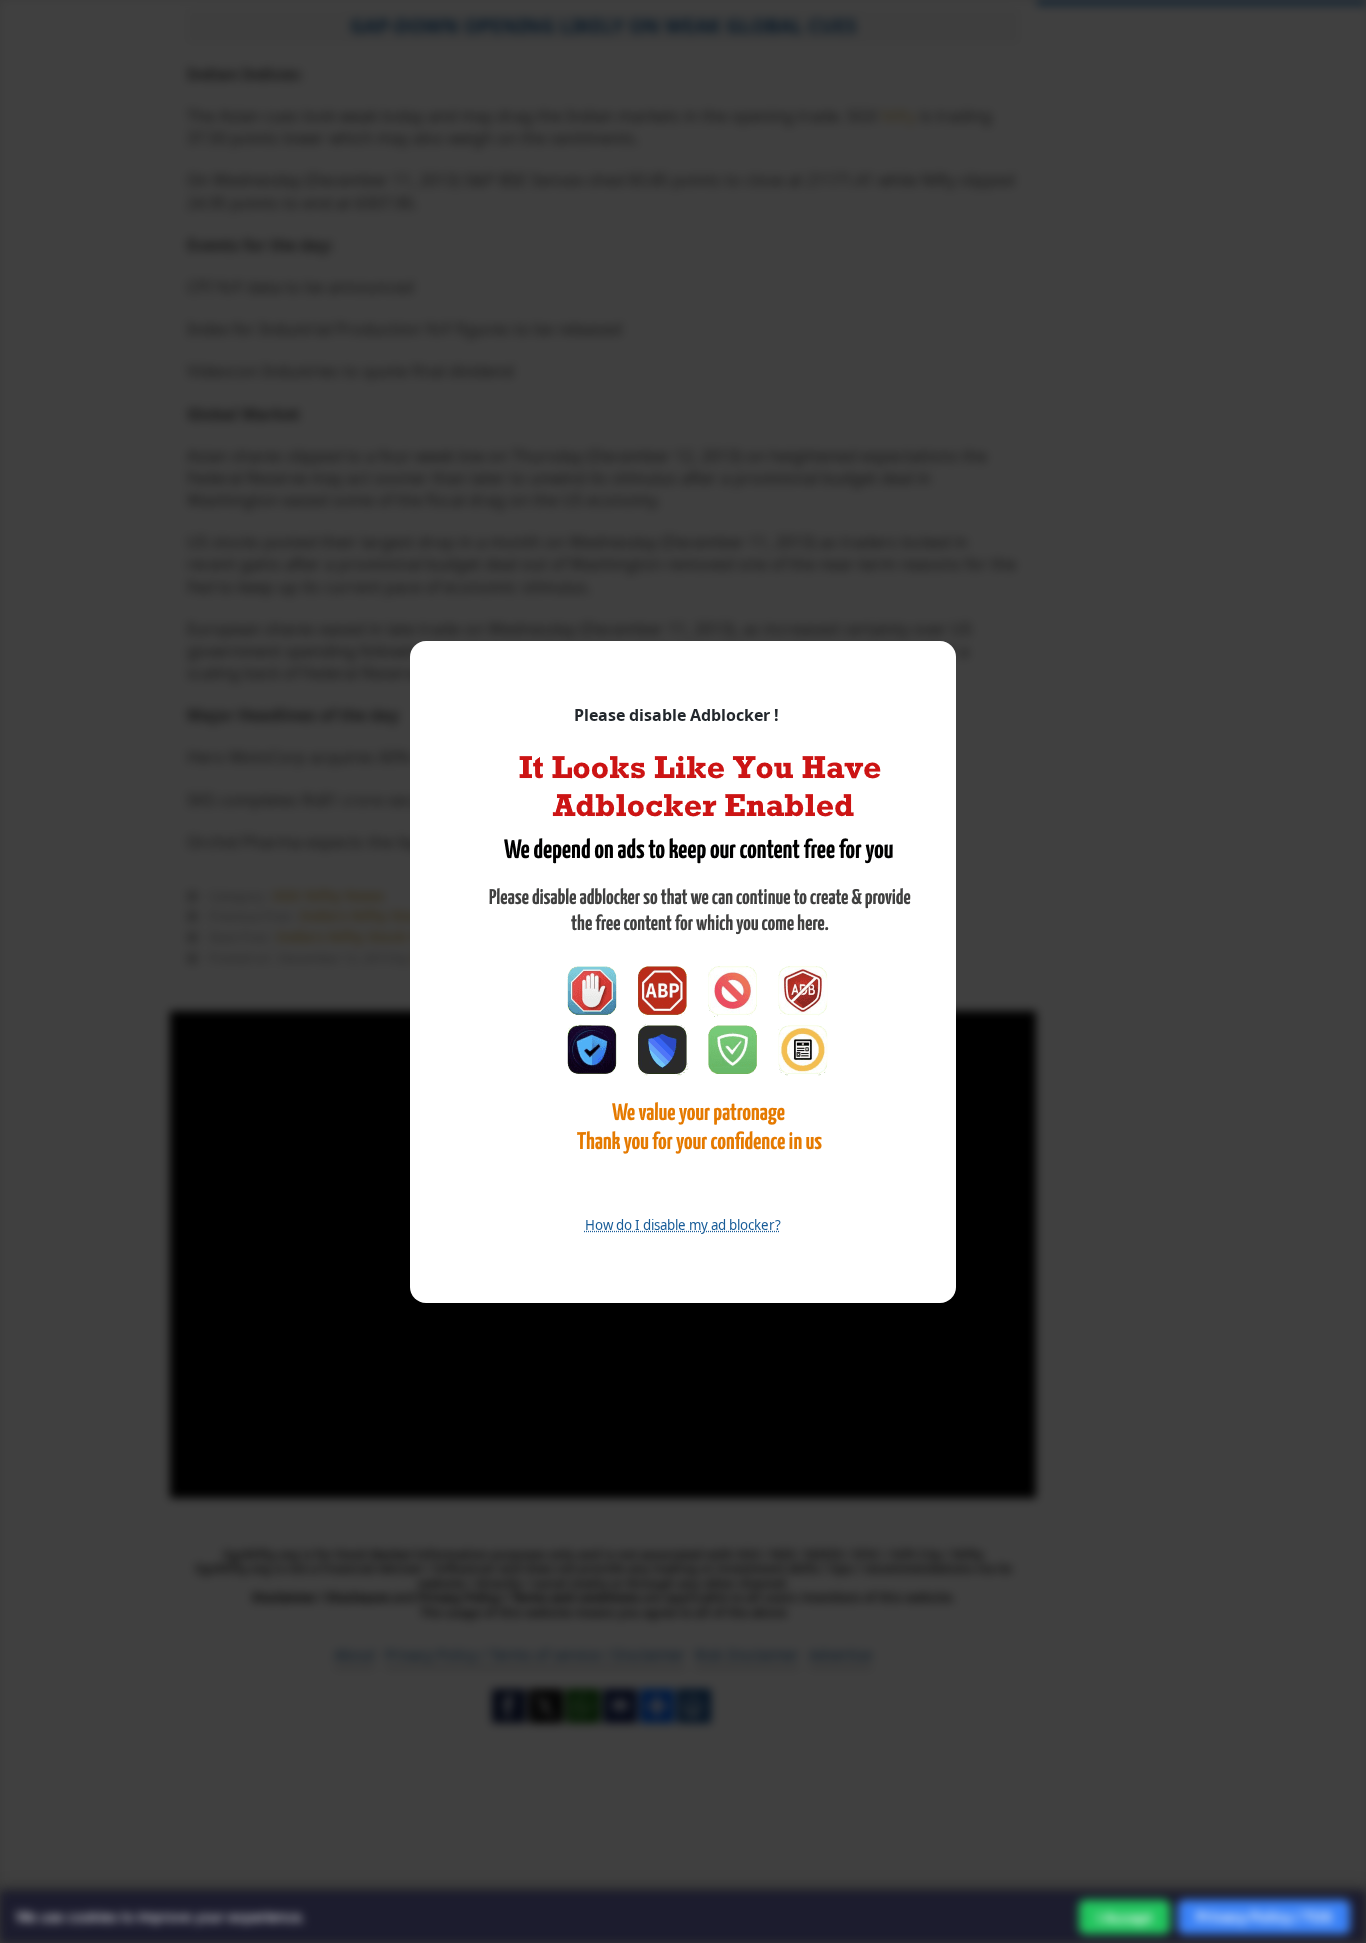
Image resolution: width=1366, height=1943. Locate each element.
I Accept (1124, 1917)
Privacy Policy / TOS (1264, 1916)
